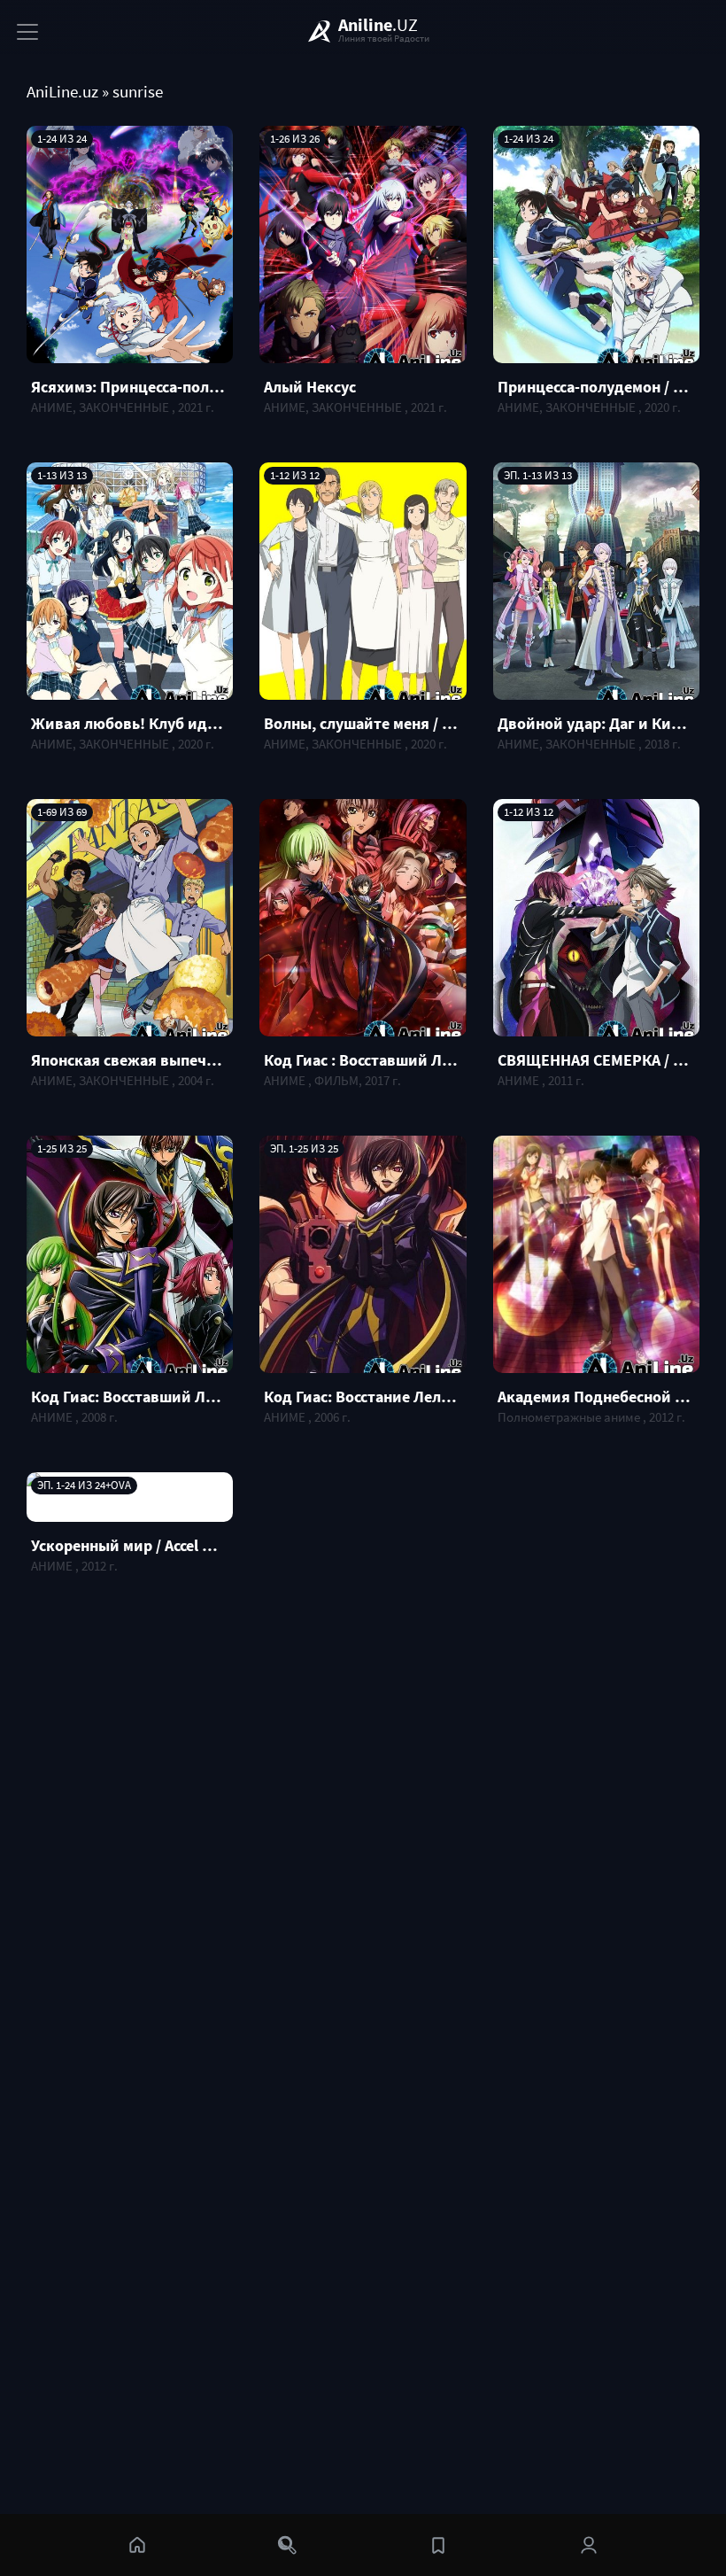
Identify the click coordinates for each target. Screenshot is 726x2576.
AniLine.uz (62, 92)
